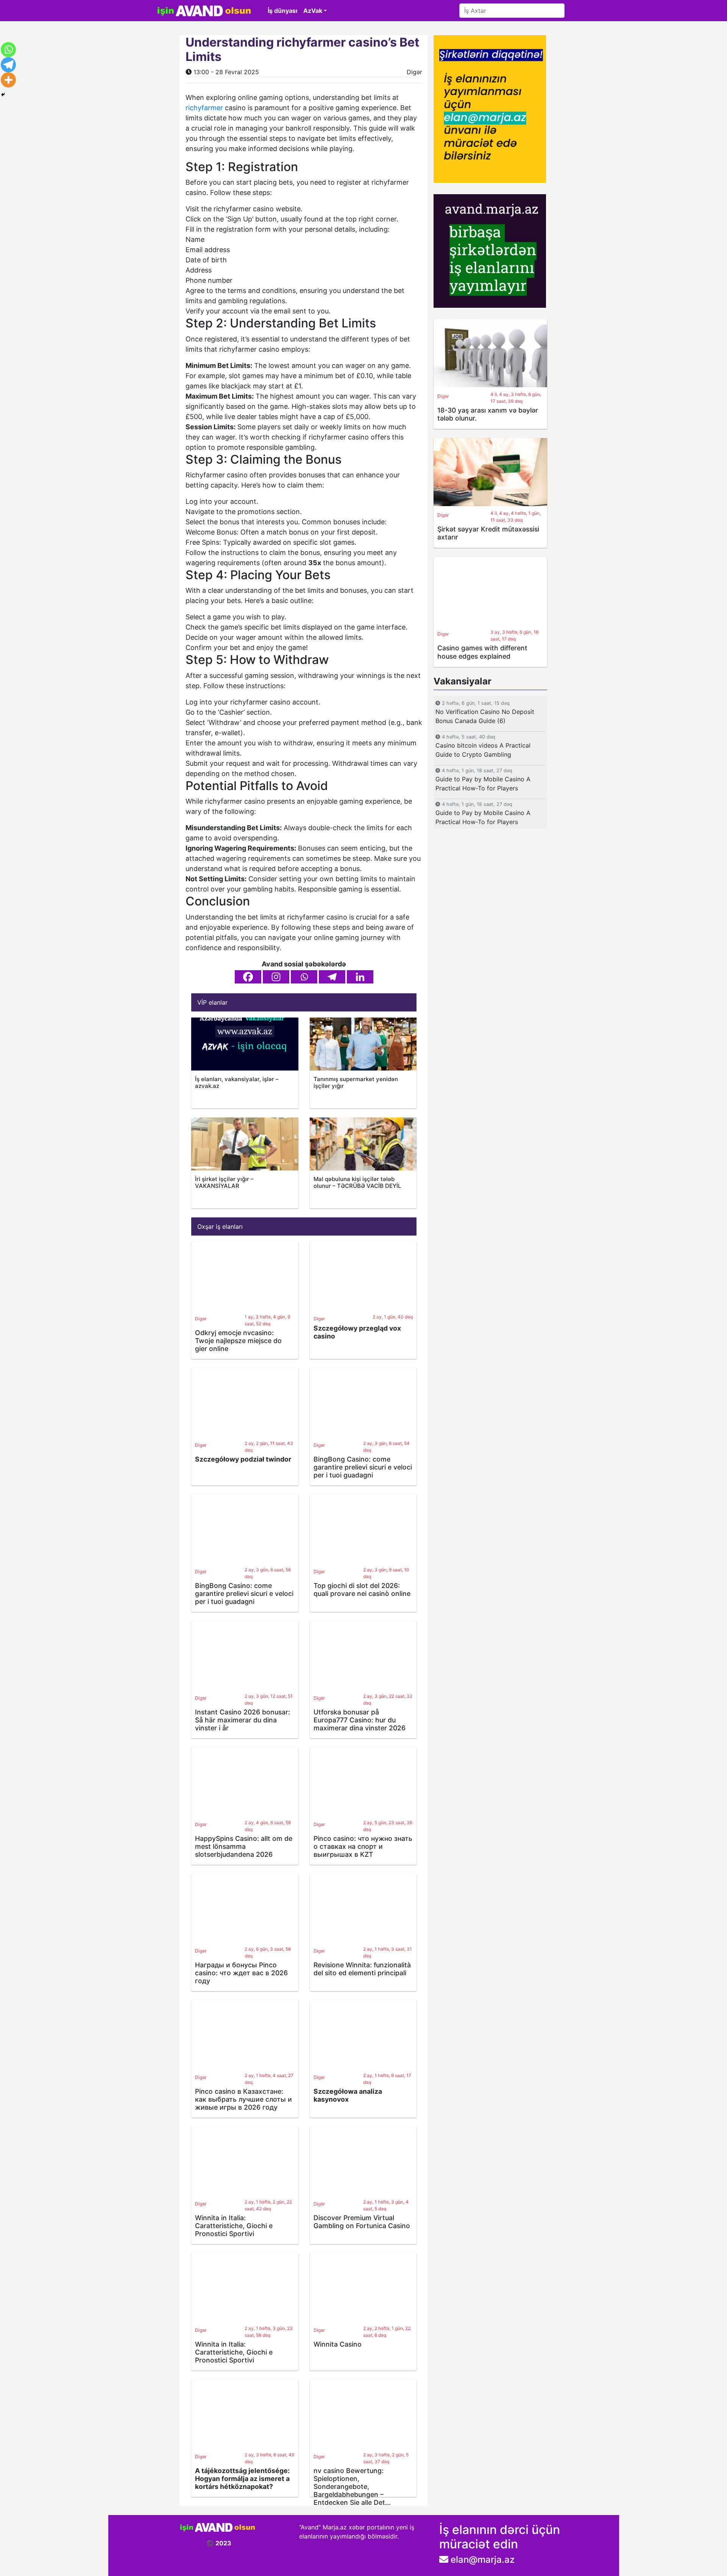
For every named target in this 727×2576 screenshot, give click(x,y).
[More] (8, 80)
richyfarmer (204, 108)
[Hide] (3, 95)
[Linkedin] (360, 977)
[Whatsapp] (304, 977)
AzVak (313, 11)
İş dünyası (282, 11)
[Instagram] (276, 977)
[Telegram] (332, 977)
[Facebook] (248, 977)
